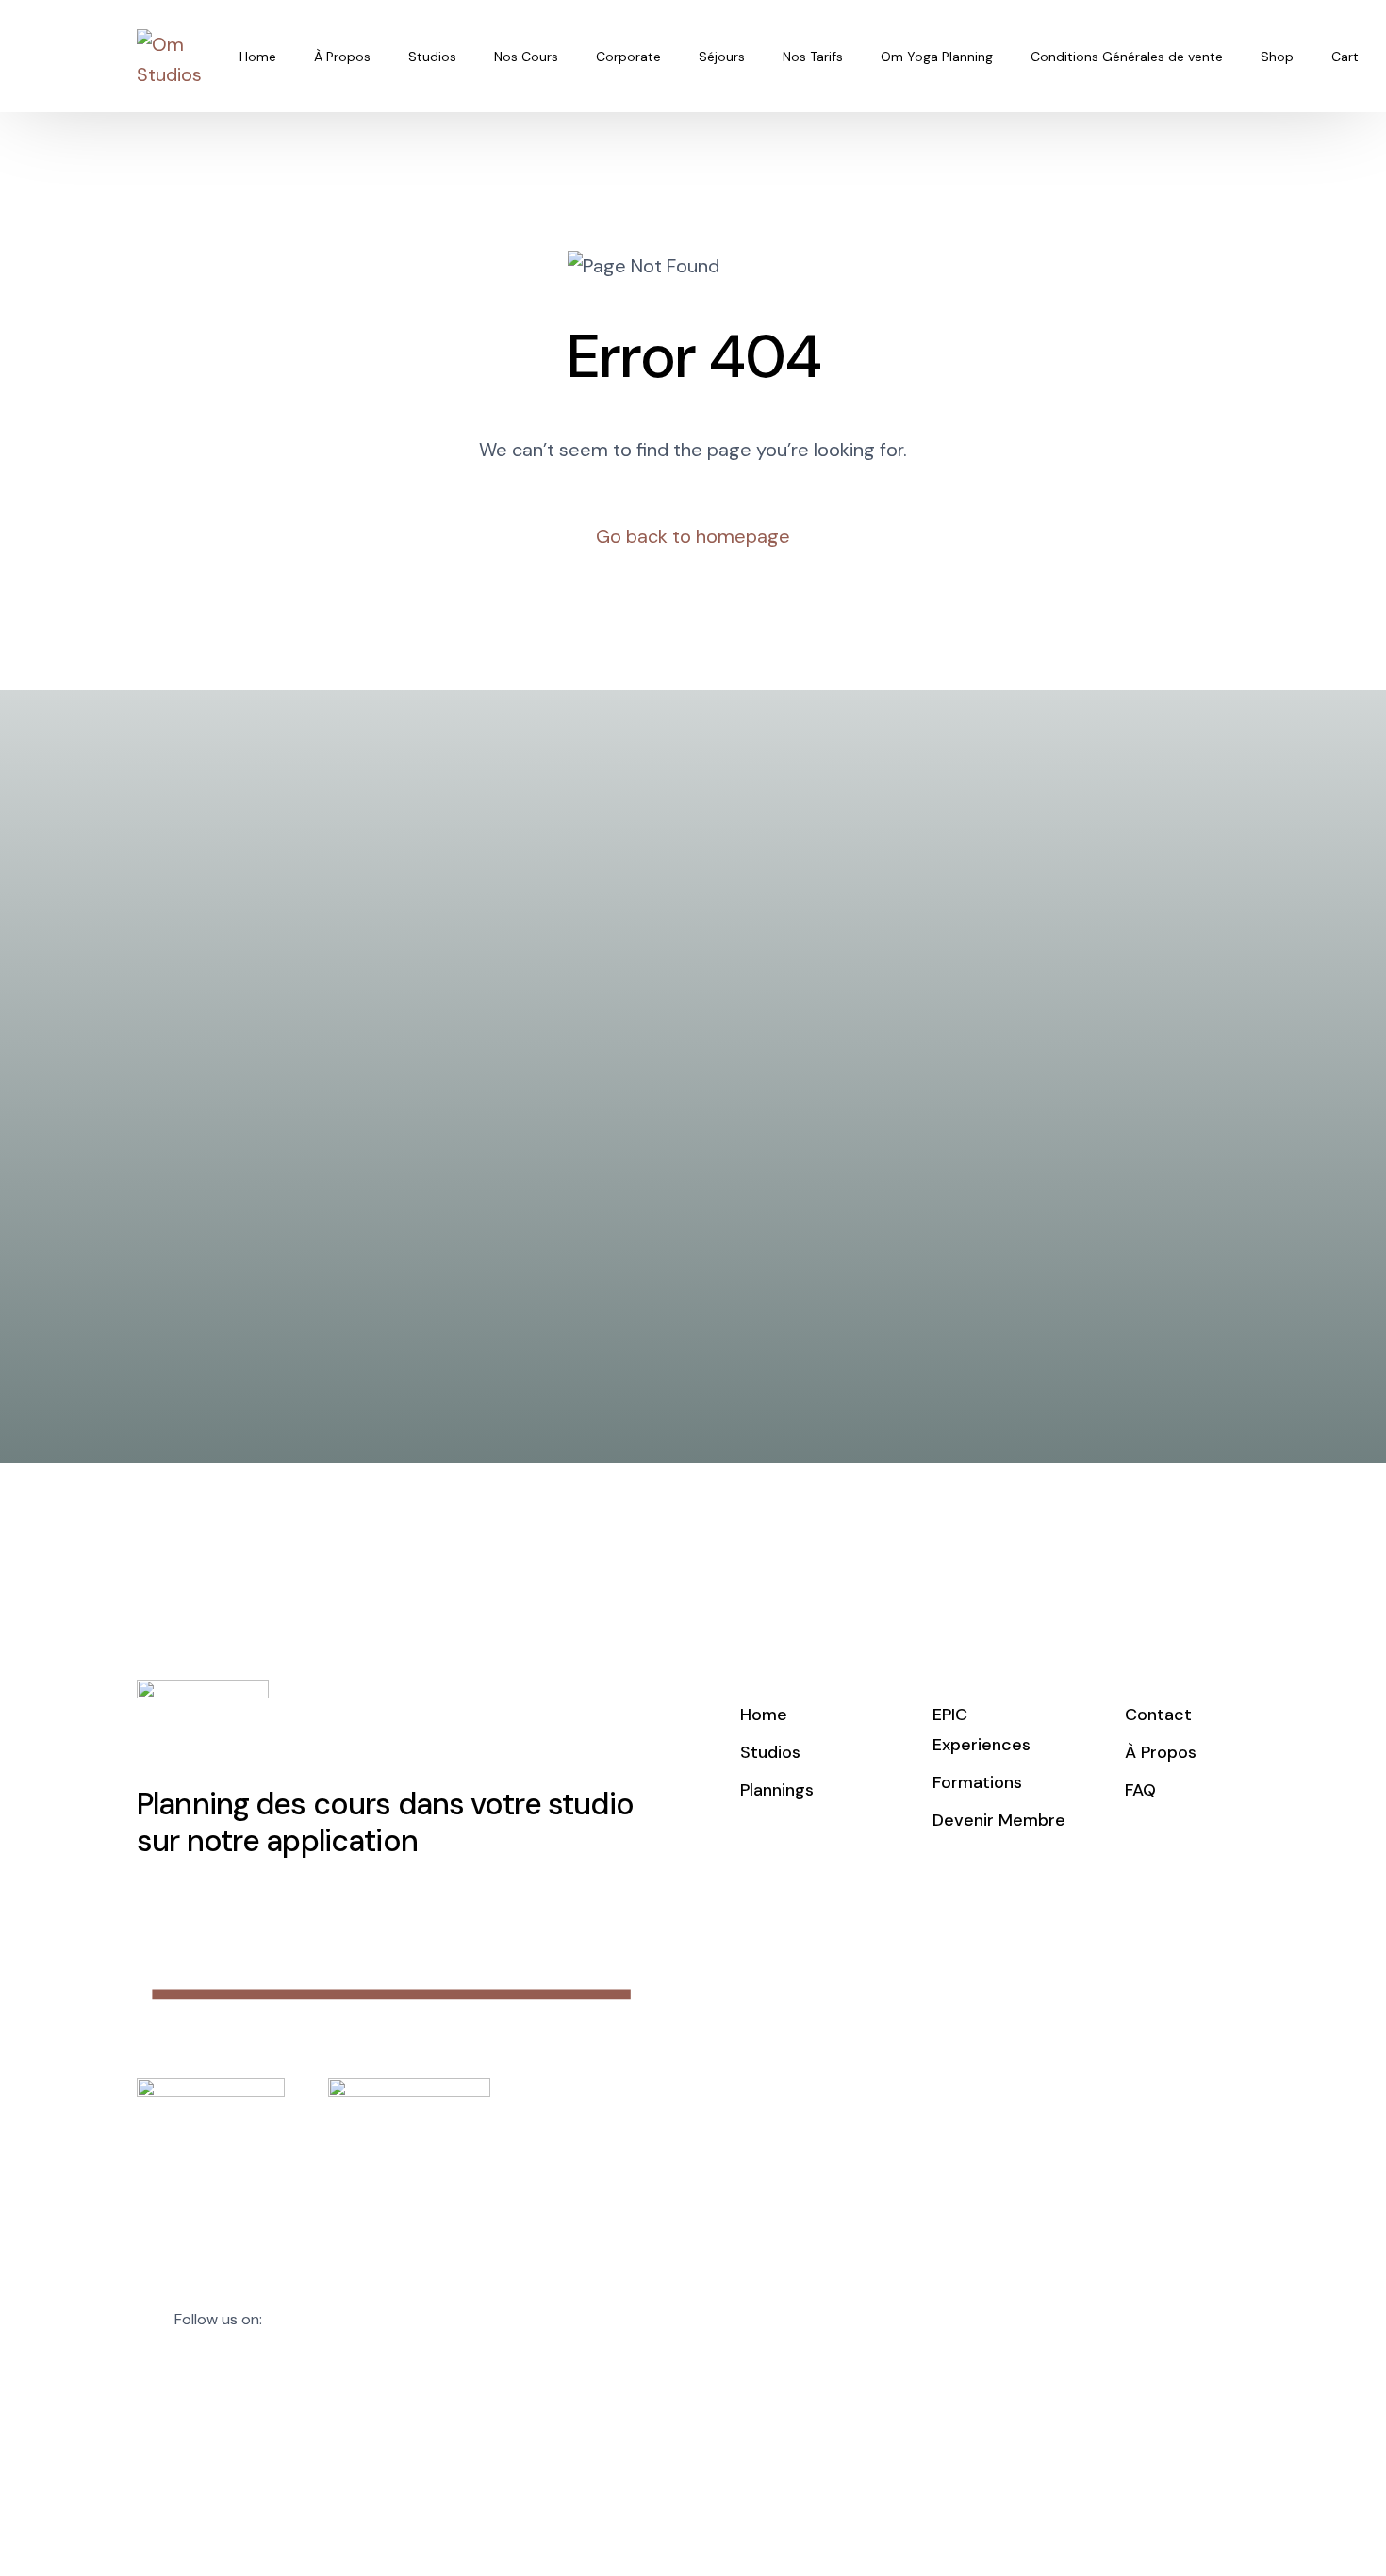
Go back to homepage (693, 536)
